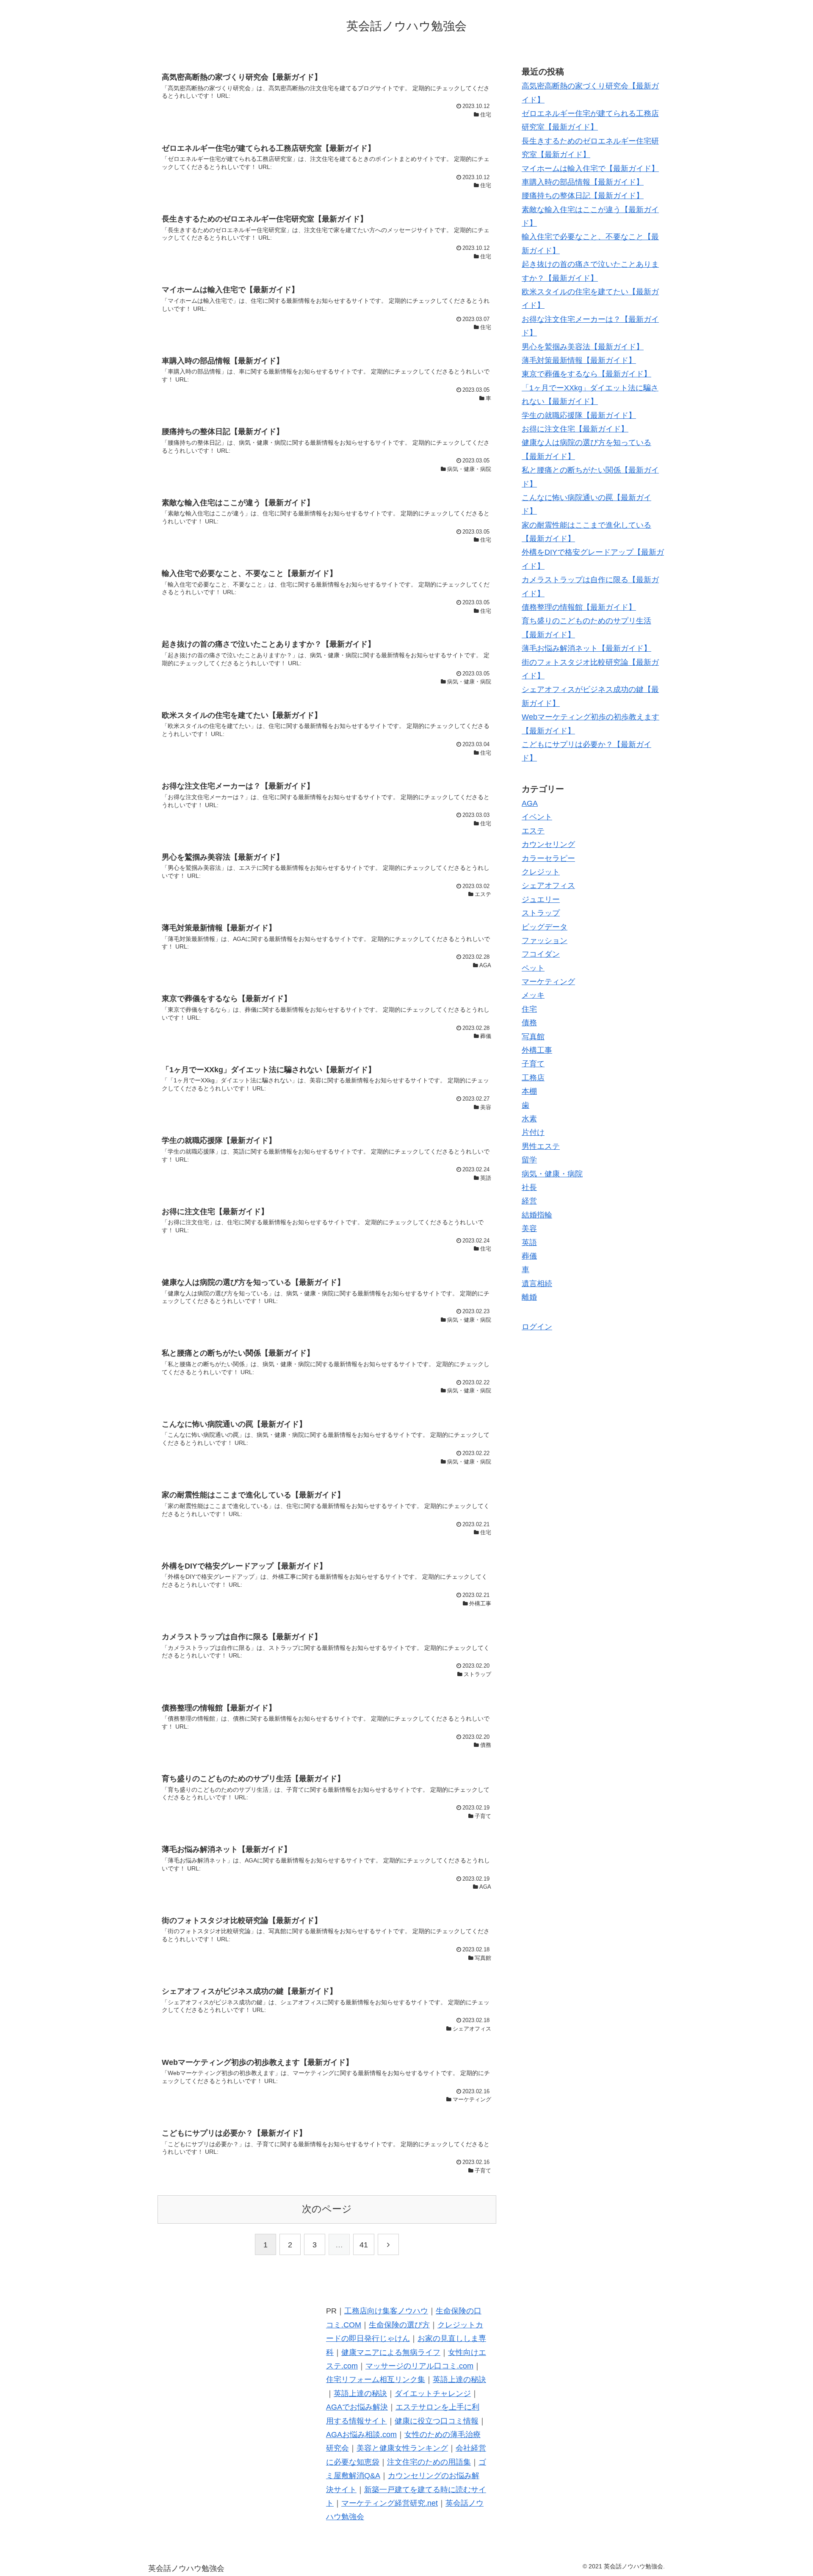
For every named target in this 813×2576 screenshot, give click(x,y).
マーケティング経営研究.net (390, 2503)
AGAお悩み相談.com (361, 2435)
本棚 (529, 1091)
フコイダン (541, 954)
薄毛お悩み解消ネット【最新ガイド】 (586, 648)
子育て (533, 1064)
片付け (533, 1132)
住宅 (529, 1009)
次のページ (327, 2209)
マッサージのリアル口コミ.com (419, 2366)
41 (364, 2245)
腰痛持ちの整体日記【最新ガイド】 (583, 196)
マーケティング (548, 982)
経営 (529, 1201)
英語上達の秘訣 (459, 2380)
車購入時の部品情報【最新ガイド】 (583, 182)
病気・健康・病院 (552, 1173)
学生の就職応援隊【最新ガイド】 (579, 415)
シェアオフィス (548, 885)
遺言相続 (537, 1283)
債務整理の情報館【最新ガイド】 (579, 607)
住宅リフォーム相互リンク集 (376, 2380)
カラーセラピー (548, 858)
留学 (529, 1160)
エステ (533, 830)
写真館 (533, 1036)
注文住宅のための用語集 (429, 2462)
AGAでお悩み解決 (357, 2407)
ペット (533, 968)
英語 (529, 1242)
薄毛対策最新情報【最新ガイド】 (579, 360)
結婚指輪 (537, 1215)
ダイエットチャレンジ (433, 2393)
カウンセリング (548, 844)
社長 (529, 1187)
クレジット (541, 872)
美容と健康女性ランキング (402, 2448)
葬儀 (529, 1256)
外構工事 (537, 1050)
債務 (529, 1023)
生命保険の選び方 (399, 2325)
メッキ (533, 995)
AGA (530, 803)
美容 (529, 1229)
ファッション (545, 941)
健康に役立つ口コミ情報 (437, 2421)
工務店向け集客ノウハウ (386, 2311)
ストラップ (541, 913)
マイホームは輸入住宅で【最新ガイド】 (590, 169)
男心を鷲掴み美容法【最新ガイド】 (583, 347)
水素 (529, 1119)
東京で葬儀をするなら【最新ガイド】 (586, 374)
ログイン (537, 1327)
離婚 (529, 1297)
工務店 (533, 1078)
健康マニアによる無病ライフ (391, 2352)
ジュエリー (541, 899)
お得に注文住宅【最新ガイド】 (575, 429)
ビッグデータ (545, 927)
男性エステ (541, 1146)
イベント (537, 817)
